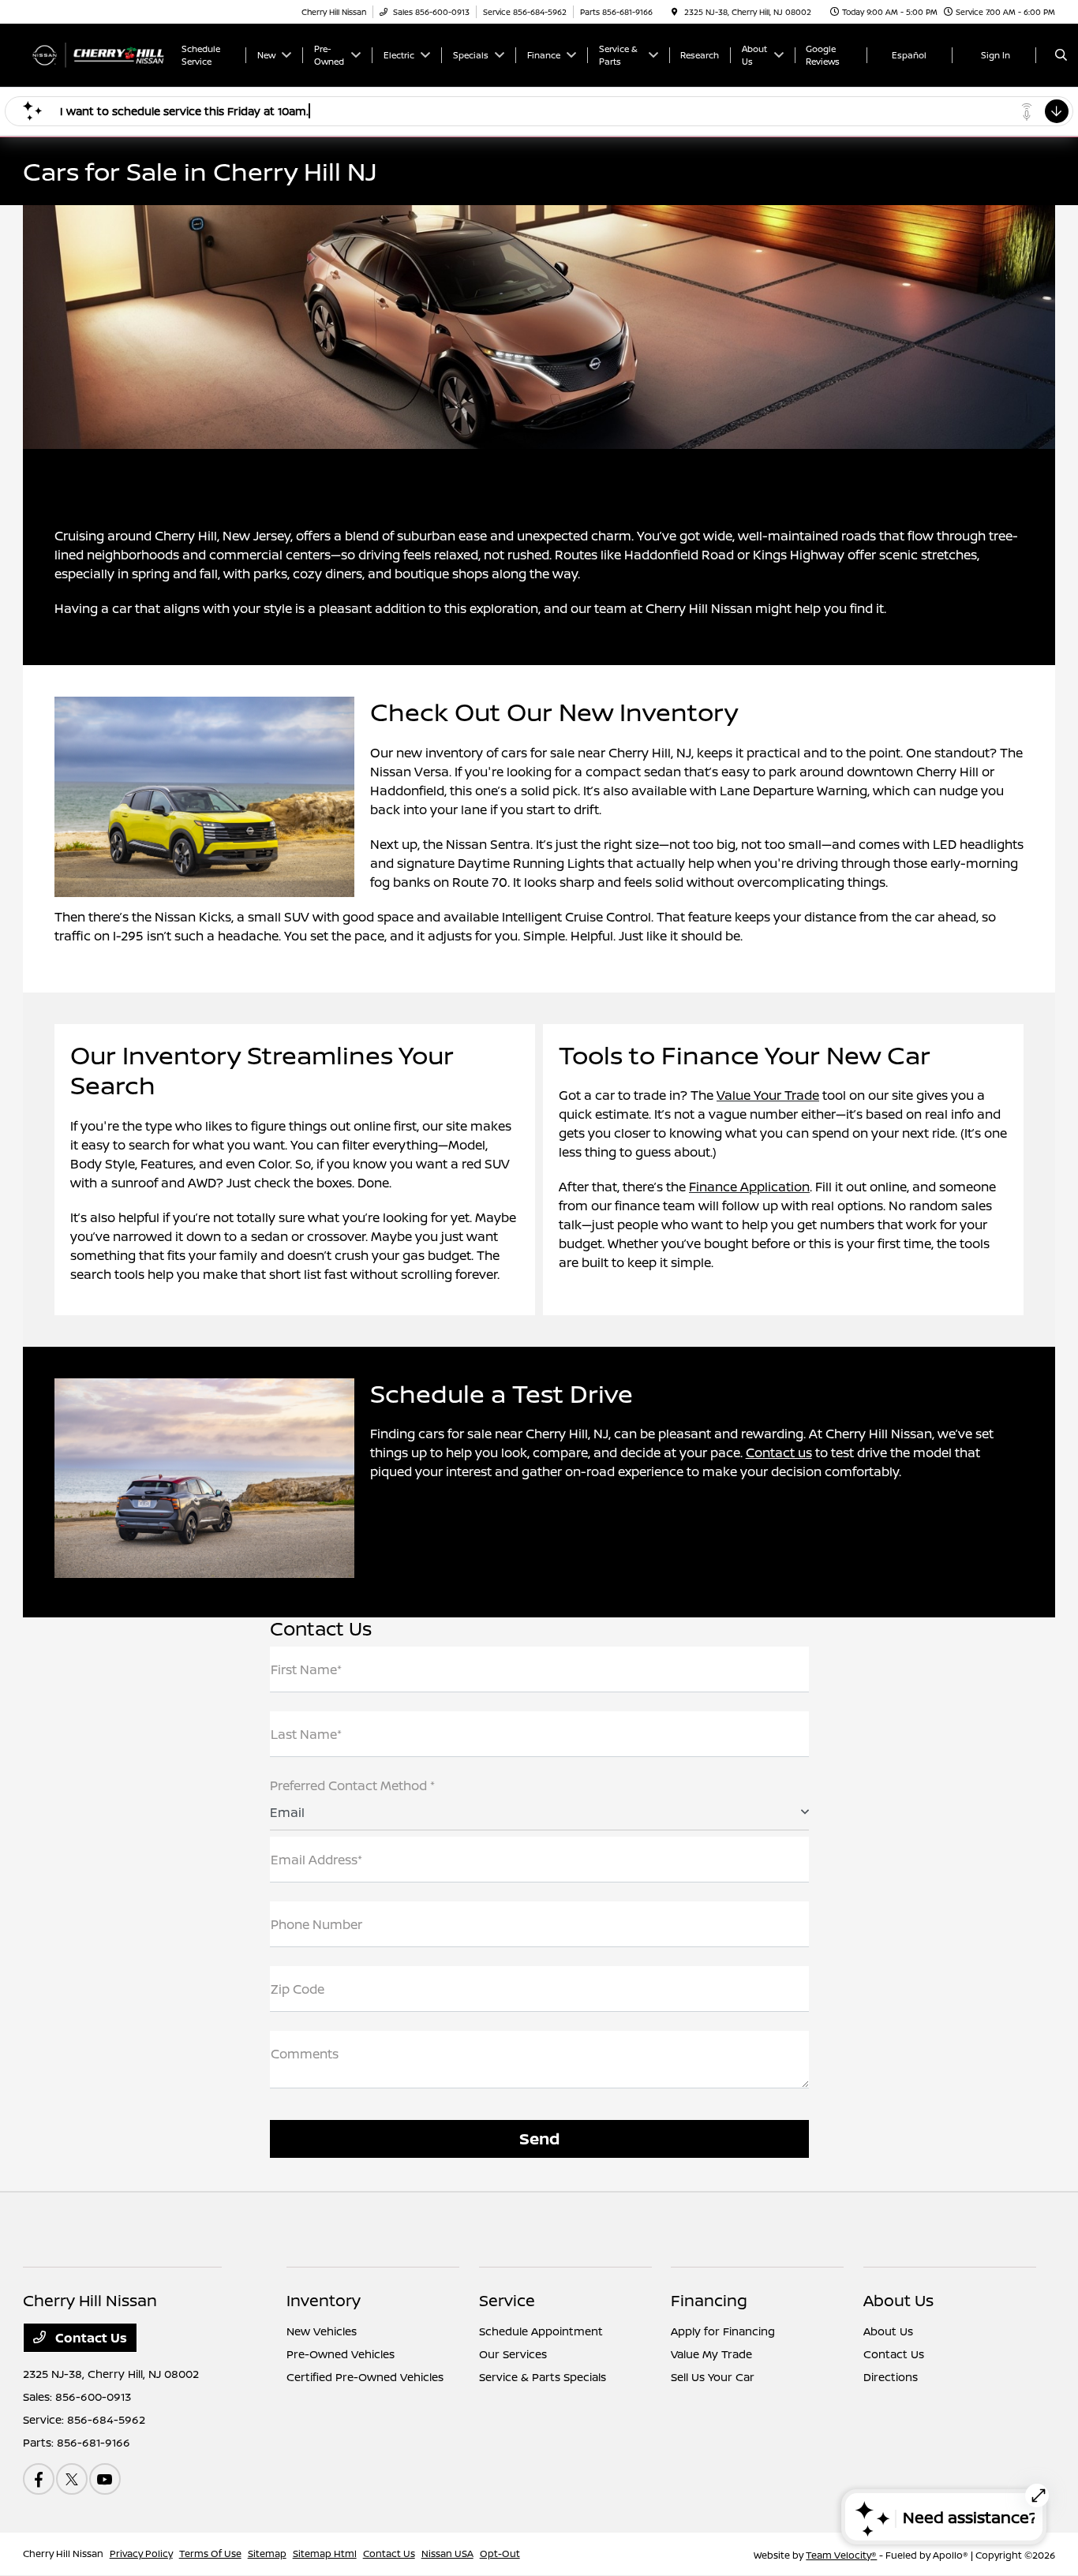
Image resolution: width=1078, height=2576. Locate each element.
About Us (898, 2300)
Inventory (324, 2300)
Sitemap (267, 2554)
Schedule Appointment (541, 2331)
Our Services (513, 2354)
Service (507, 2300)
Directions (891, 2377)
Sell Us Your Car (713, 2377)
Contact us (779, 1453)
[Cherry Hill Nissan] (94, 54)
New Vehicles (322, 2331)
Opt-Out (500, 2554)
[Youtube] (105, 2479)
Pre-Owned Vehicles (341, 2354)
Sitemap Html (325, 2554)
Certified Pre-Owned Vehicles (365, 2377)
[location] (675, 12)
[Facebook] (39, 2479)
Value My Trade (711, 2354)
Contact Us (90, 2338)
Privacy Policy (141, 2554)
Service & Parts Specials (543, 2377)
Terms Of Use (210, 2554)
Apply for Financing (723, 2331)
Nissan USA (447, 2554)
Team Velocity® (841, 2555)
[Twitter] (72, 2479)
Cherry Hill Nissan (63, 2554)
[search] (1061, 55)
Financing (709, 2300)
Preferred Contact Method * (352, 1785)
